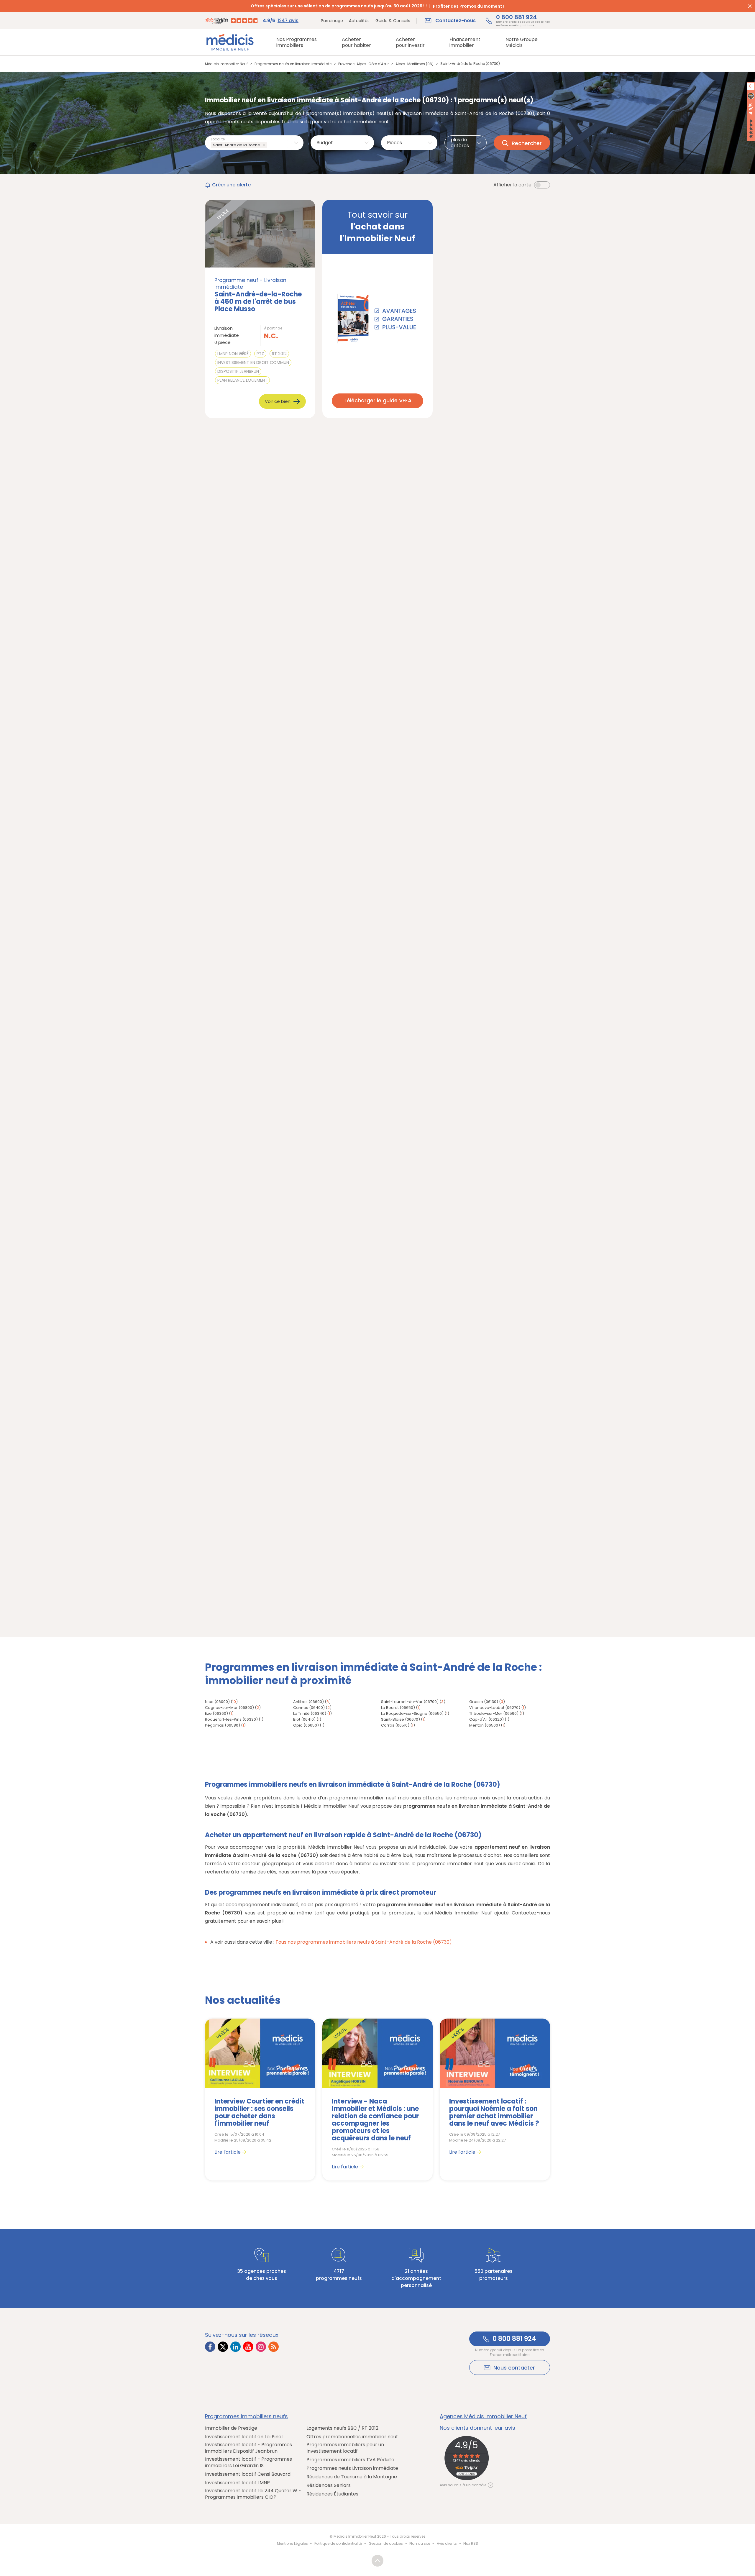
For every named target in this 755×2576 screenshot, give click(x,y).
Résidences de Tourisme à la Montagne (352, 2477)
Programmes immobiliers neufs (246, 2416)
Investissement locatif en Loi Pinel (244, 2437)
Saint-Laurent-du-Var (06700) (410, 1702)
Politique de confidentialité (338, 2543)
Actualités (359, 21)
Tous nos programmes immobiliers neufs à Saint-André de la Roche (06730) (364, 1942)
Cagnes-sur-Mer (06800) (229, 1708)
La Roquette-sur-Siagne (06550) (412, 1713)
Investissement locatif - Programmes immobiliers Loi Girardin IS (248, 2462)
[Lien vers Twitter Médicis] (223, 2347)
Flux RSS (471, 2543)
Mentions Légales (292, 2543)
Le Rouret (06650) (398, 1708)
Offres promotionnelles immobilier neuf (352, 2437)
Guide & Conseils (393, 21)
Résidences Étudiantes (332, 2494)
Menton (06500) (485, 1725)
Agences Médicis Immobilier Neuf (483, 2416)
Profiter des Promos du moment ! (469, 6)
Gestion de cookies (386, 2543)
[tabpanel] (260, 2100)
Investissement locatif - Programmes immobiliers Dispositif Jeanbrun (248, 2448)
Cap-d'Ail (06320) (486, 1719)
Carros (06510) (395, 1725)
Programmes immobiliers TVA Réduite (350, 2460)
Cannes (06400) (309, 1708)
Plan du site (420, 2543)
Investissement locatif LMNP (237, 2483)
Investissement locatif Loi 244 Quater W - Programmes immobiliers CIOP (253, 2494)
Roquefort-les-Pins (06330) (231, 1719)
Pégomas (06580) (223, 1725)
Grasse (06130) (484, 1702)
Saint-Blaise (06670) (401, 1719)
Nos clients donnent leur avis (477, 2428)
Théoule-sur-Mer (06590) (494, 1713)
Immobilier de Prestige (231, 2428)
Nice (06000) (217, 1702)
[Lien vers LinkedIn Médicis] (235, 2347)
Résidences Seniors (329, 2485)
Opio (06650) (306, 1725)
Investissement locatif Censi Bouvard (248, 2474)
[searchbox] (270, 145)
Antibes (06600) (308, 1702)
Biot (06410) (304, 1719)
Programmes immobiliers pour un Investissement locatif (345, 2448)
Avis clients (447, 2543)
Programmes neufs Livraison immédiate (352, 2468)
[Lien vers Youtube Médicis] (248, 2347)
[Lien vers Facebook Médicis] (210, 2347)
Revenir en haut (377, 2561)
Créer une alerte (231, 185)
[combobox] (254, 143)
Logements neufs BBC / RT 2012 (342, 2428)
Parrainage (332, 21)
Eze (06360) (216, 1713)
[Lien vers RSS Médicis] (274, 2347)
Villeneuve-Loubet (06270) (495, 1708)
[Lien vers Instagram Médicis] (261, 2347)
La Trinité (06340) (310, 1713)
